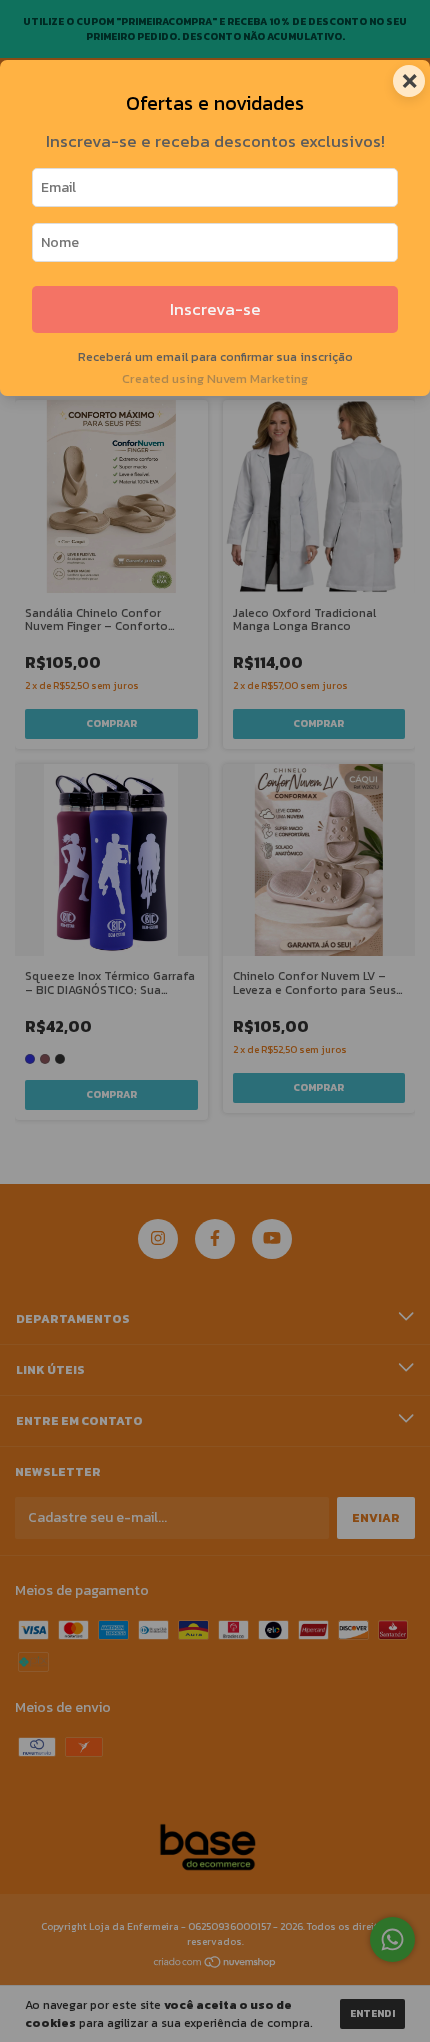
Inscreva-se (215, 309)
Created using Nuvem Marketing (215, 378)
